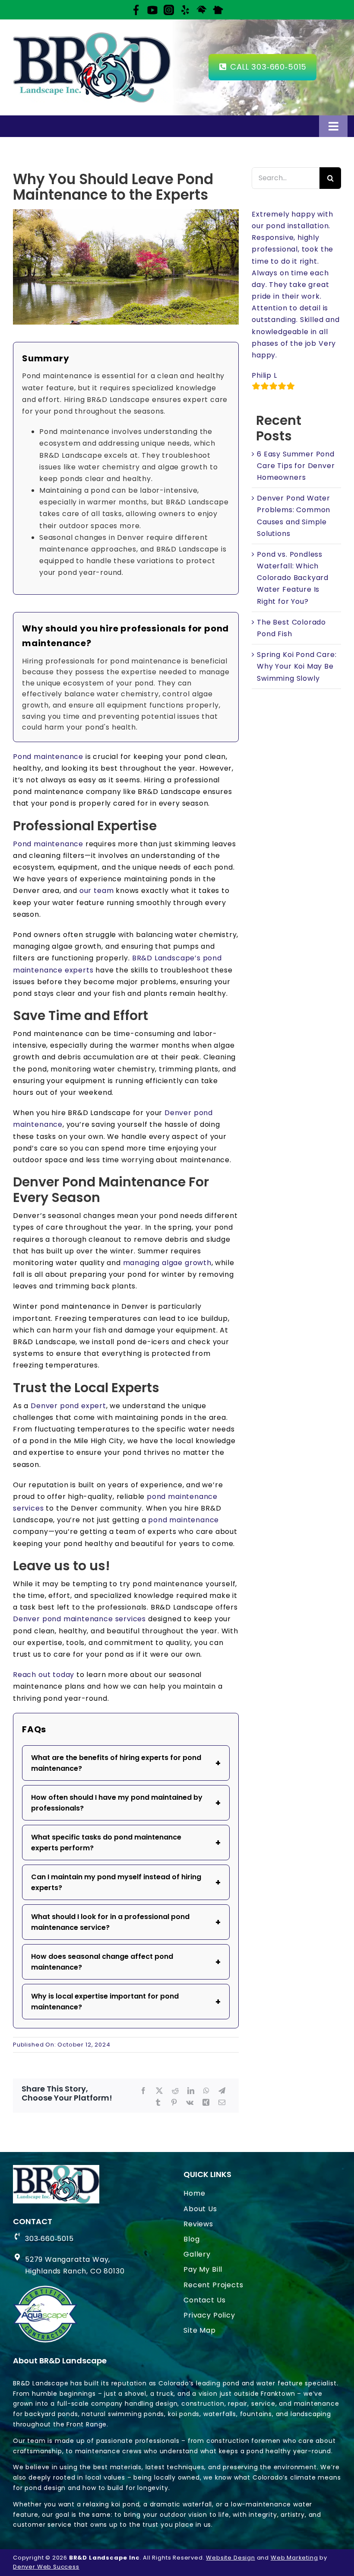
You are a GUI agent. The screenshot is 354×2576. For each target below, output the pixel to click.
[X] (160, 2091)
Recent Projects (213, 2285)
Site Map (200, 2330)
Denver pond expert (68, 1406)
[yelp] (185, 9)
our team (97, 891)
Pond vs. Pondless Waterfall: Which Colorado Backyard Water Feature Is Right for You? (293, 578)
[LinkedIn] (191, 2091)
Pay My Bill (203, 2269)
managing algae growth (167, 1263)
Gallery (197, 2254)
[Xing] (206, 2103)
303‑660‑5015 (49, 2239)
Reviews (198, 2224)
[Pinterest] (174, 2103)
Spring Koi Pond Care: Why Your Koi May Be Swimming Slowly (297, 666)
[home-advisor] (202, 9)
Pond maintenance (48, 757)
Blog (191, 2239)
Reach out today (44, 1675)
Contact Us (204, 2300)
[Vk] (190, 2103)
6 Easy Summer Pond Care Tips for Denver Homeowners (296, 466)
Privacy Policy (209, 2315)
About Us (200, 2209)
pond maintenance (183, 1520)
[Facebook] (136, 9)
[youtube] (152, 9)
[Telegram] (222, 2091)
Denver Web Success (46, 2567)
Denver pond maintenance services (79, 1619)
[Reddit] (175, 2091)
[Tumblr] (158, 2103)
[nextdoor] (218, 9)
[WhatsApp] (207, 2091)
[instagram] (169, 9)
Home (194, 2193)
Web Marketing (294, 2558)
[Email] (222, 2103)
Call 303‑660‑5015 (267, 67)
